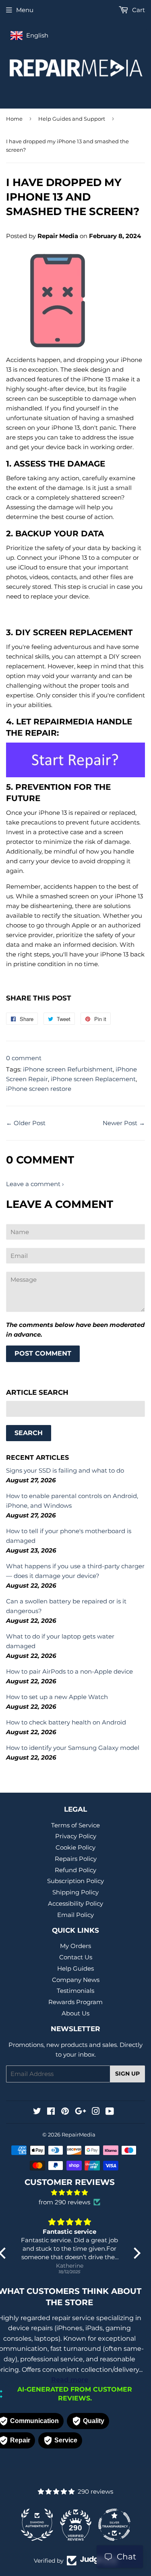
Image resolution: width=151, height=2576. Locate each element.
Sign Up (127, 2074)
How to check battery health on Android (66, 1722)
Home (14, 119)
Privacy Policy (76, 1836)
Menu (25, 10)
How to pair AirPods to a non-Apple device (69, 1671)
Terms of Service (75, 1825)
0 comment (24, 1058)
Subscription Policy (75, 1881)
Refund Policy (75, 1870)
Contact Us (76, 1957)
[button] (134, 2253)
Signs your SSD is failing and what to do (65, 1470)
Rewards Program (75, 2002)
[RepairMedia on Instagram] (96, 2112)
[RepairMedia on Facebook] (51, 2112)
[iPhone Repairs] (75, 760)
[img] (70, 2193)
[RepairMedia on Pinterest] (65, 2112)
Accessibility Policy (75, 1903)
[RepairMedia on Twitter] (37, 2112)
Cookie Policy (75, 1847)
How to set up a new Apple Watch (57, 1697)
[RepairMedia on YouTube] (110, 2112)
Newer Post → (124, 1123)
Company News (76, 1980)
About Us (75, 2013)
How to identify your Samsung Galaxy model (73, 1748)
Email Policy (75, 1915)
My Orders (75, 1946)
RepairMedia (79, 2134)
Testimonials (75, 1991)
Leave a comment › (35, 1184)
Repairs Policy (76, 1859)
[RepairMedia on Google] (81, 2112)
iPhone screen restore (39, 1089)
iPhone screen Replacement (93, 1079)
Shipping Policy (75, 1892)
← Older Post (26, 1123)
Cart (138, 10)
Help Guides (75, 1968)
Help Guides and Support (72, 119)
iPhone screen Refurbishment (68, 1069)
